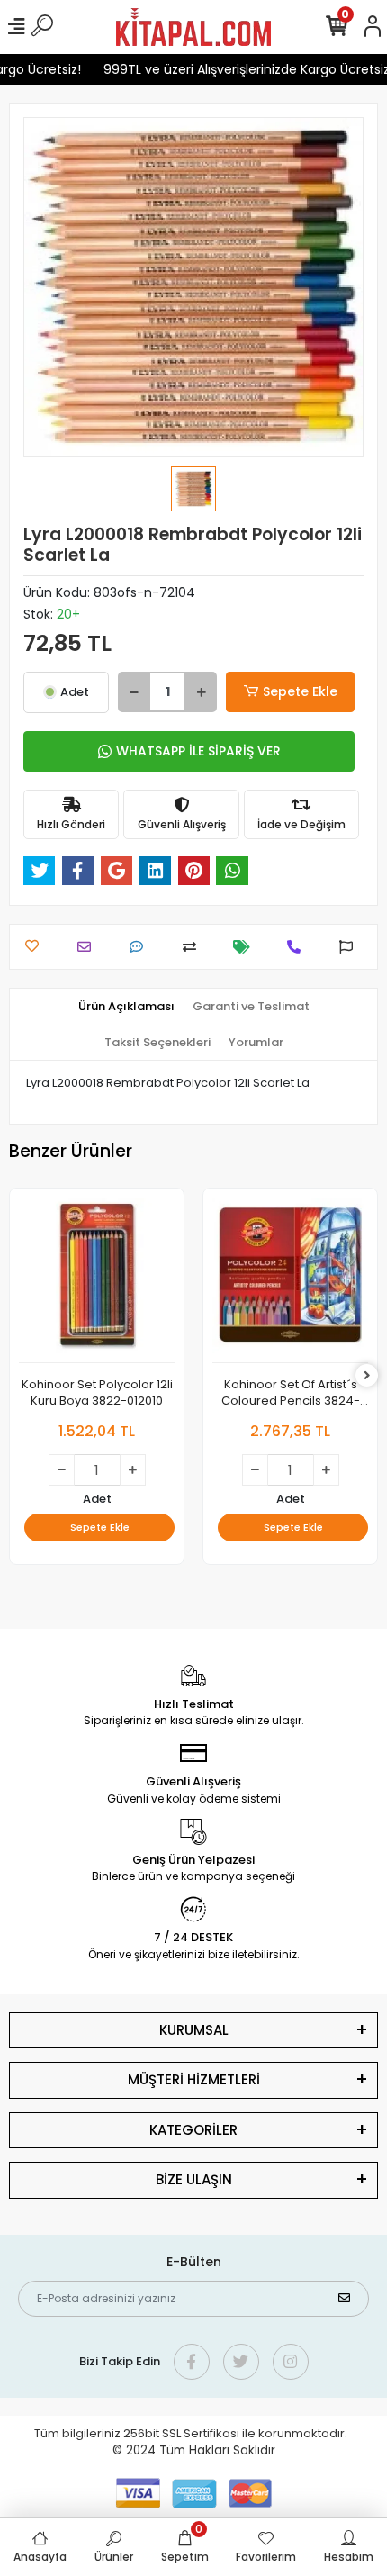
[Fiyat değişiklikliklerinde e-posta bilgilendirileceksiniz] (246, 947)
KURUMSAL (194, 2030)
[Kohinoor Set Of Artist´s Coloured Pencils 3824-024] (290, 1280)
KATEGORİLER (193, 2130)
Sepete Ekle (300, 691)
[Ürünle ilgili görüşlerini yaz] (141, 947)
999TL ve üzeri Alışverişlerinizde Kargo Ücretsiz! (239, 69)
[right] (367, 1376)
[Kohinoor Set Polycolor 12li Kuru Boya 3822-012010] (97, 1280)
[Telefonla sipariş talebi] (298, 947)
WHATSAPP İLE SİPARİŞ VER (198, 751)
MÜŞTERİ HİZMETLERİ (194, 2079)
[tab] (126, 1007)
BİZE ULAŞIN (194, 2179)
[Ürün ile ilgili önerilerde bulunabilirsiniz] (351, 947)
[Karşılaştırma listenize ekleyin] (194, 947)
